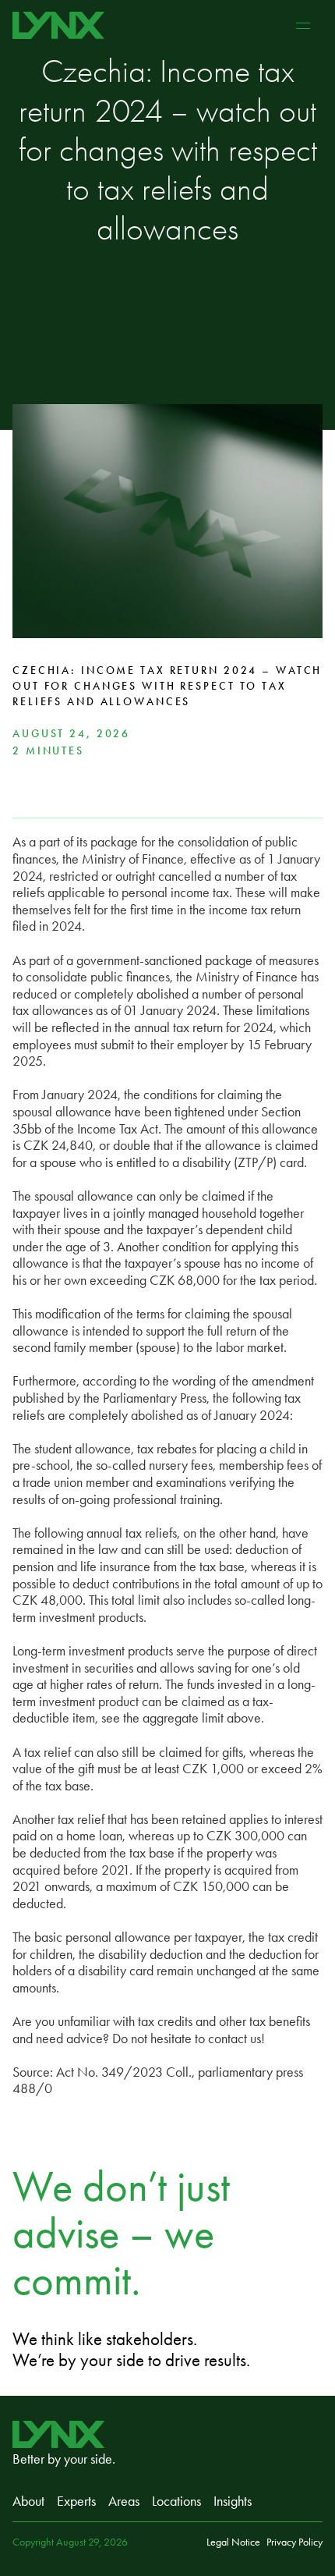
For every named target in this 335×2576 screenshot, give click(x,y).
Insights (233, 2501)
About (28, 2501)
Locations (176, 2501)
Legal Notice (233, 2542)
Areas (124, 2501)
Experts (76, 2501)
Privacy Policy (294, 2542)
